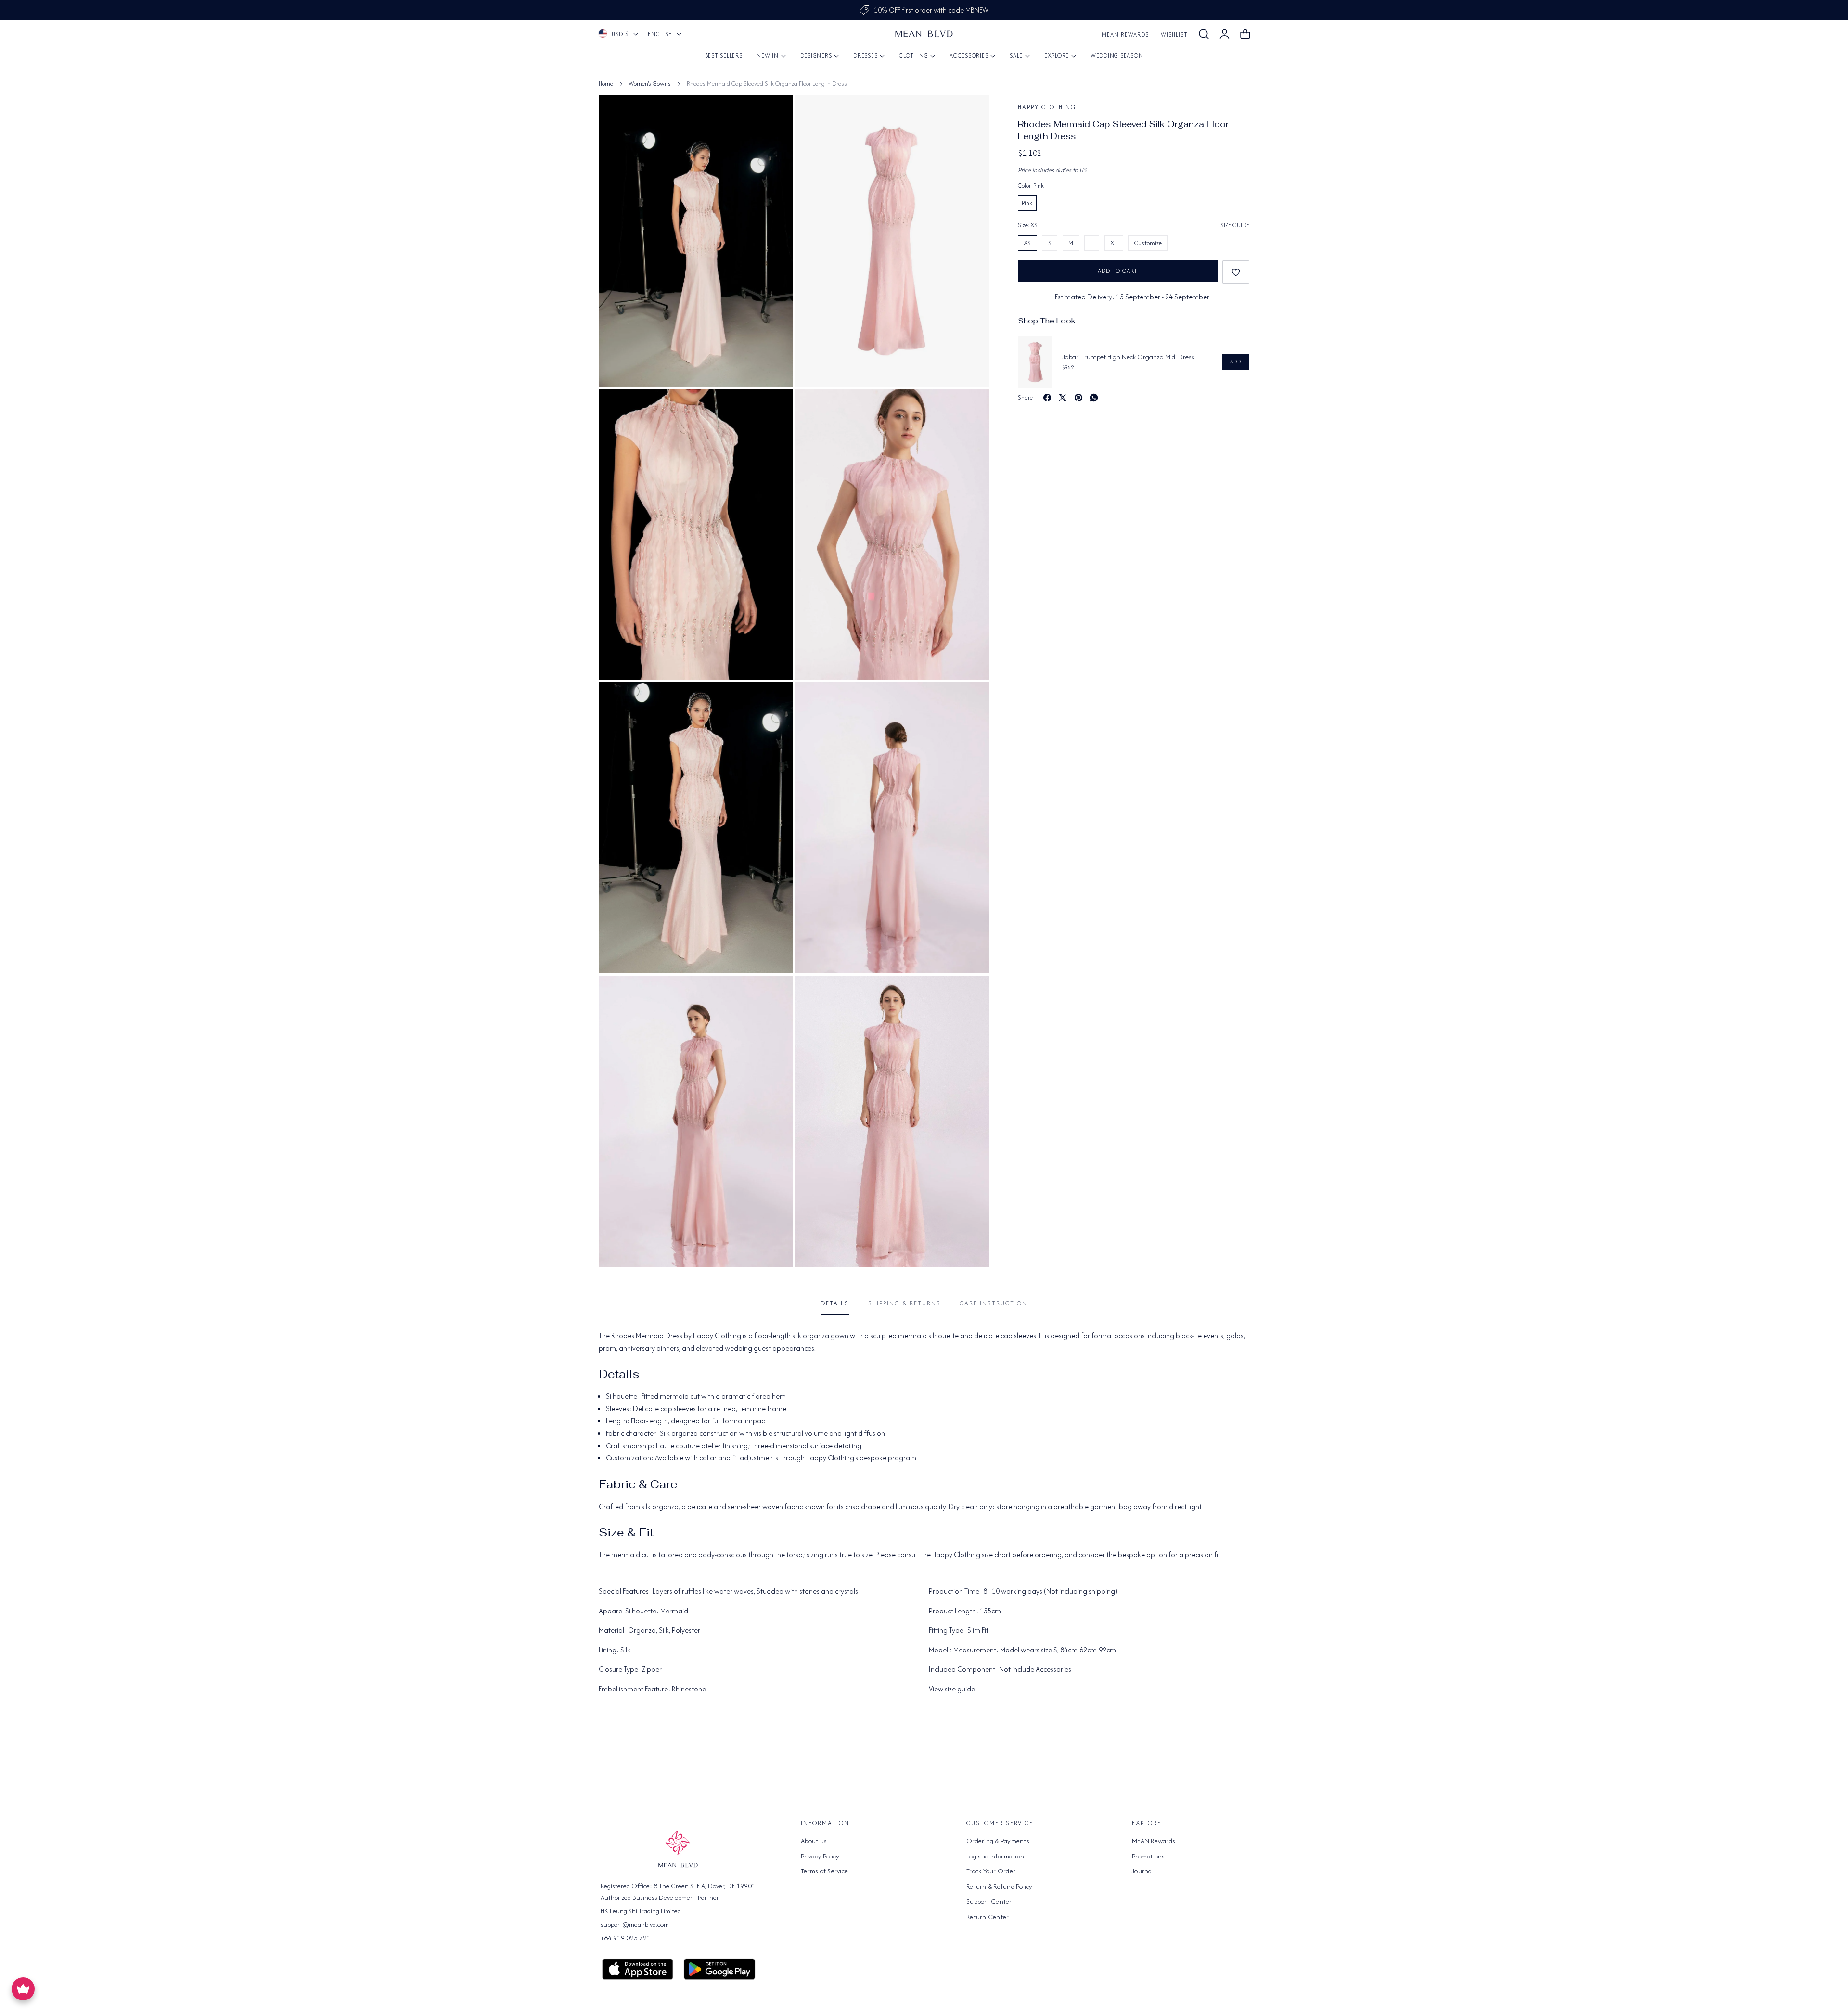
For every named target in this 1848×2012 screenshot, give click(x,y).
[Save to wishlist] (1236, 272)
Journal (1143, 1871)
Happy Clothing (1047, 107)
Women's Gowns (650, 84)
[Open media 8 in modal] (971, 994)
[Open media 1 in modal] (971, 113)
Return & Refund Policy (1000, 1886)
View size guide (952, 1689)
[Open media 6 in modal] (971, 700)
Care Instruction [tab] (994, 1303)
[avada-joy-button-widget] (23, 1989)
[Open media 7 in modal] (775, 994)
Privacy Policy (820, 1856)
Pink (1027, 203)
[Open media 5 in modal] (775, 700)
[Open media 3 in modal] (971, 407)
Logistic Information (995, 1856)
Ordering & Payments (998, 1841)
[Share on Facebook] (1047, 398)
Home (606, 84)
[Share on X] (1063, 398)
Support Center (989, 1901)
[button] (1204, 34)
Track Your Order (991, 1871)
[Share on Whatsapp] (1094, 398)
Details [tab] (835, 1303)
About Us (814, 1841)
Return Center (988, 1917)
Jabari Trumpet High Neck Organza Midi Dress (1128, 357)
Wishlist (1174, 34)
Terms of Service (824, 1871)
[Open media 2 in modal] (775, 407)
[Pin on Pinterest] (1078, 398)
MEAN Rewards (1125, 34)
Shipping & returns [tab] (905, 1303)
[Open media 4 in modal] (775, 113)
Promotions (1149, 1856)
